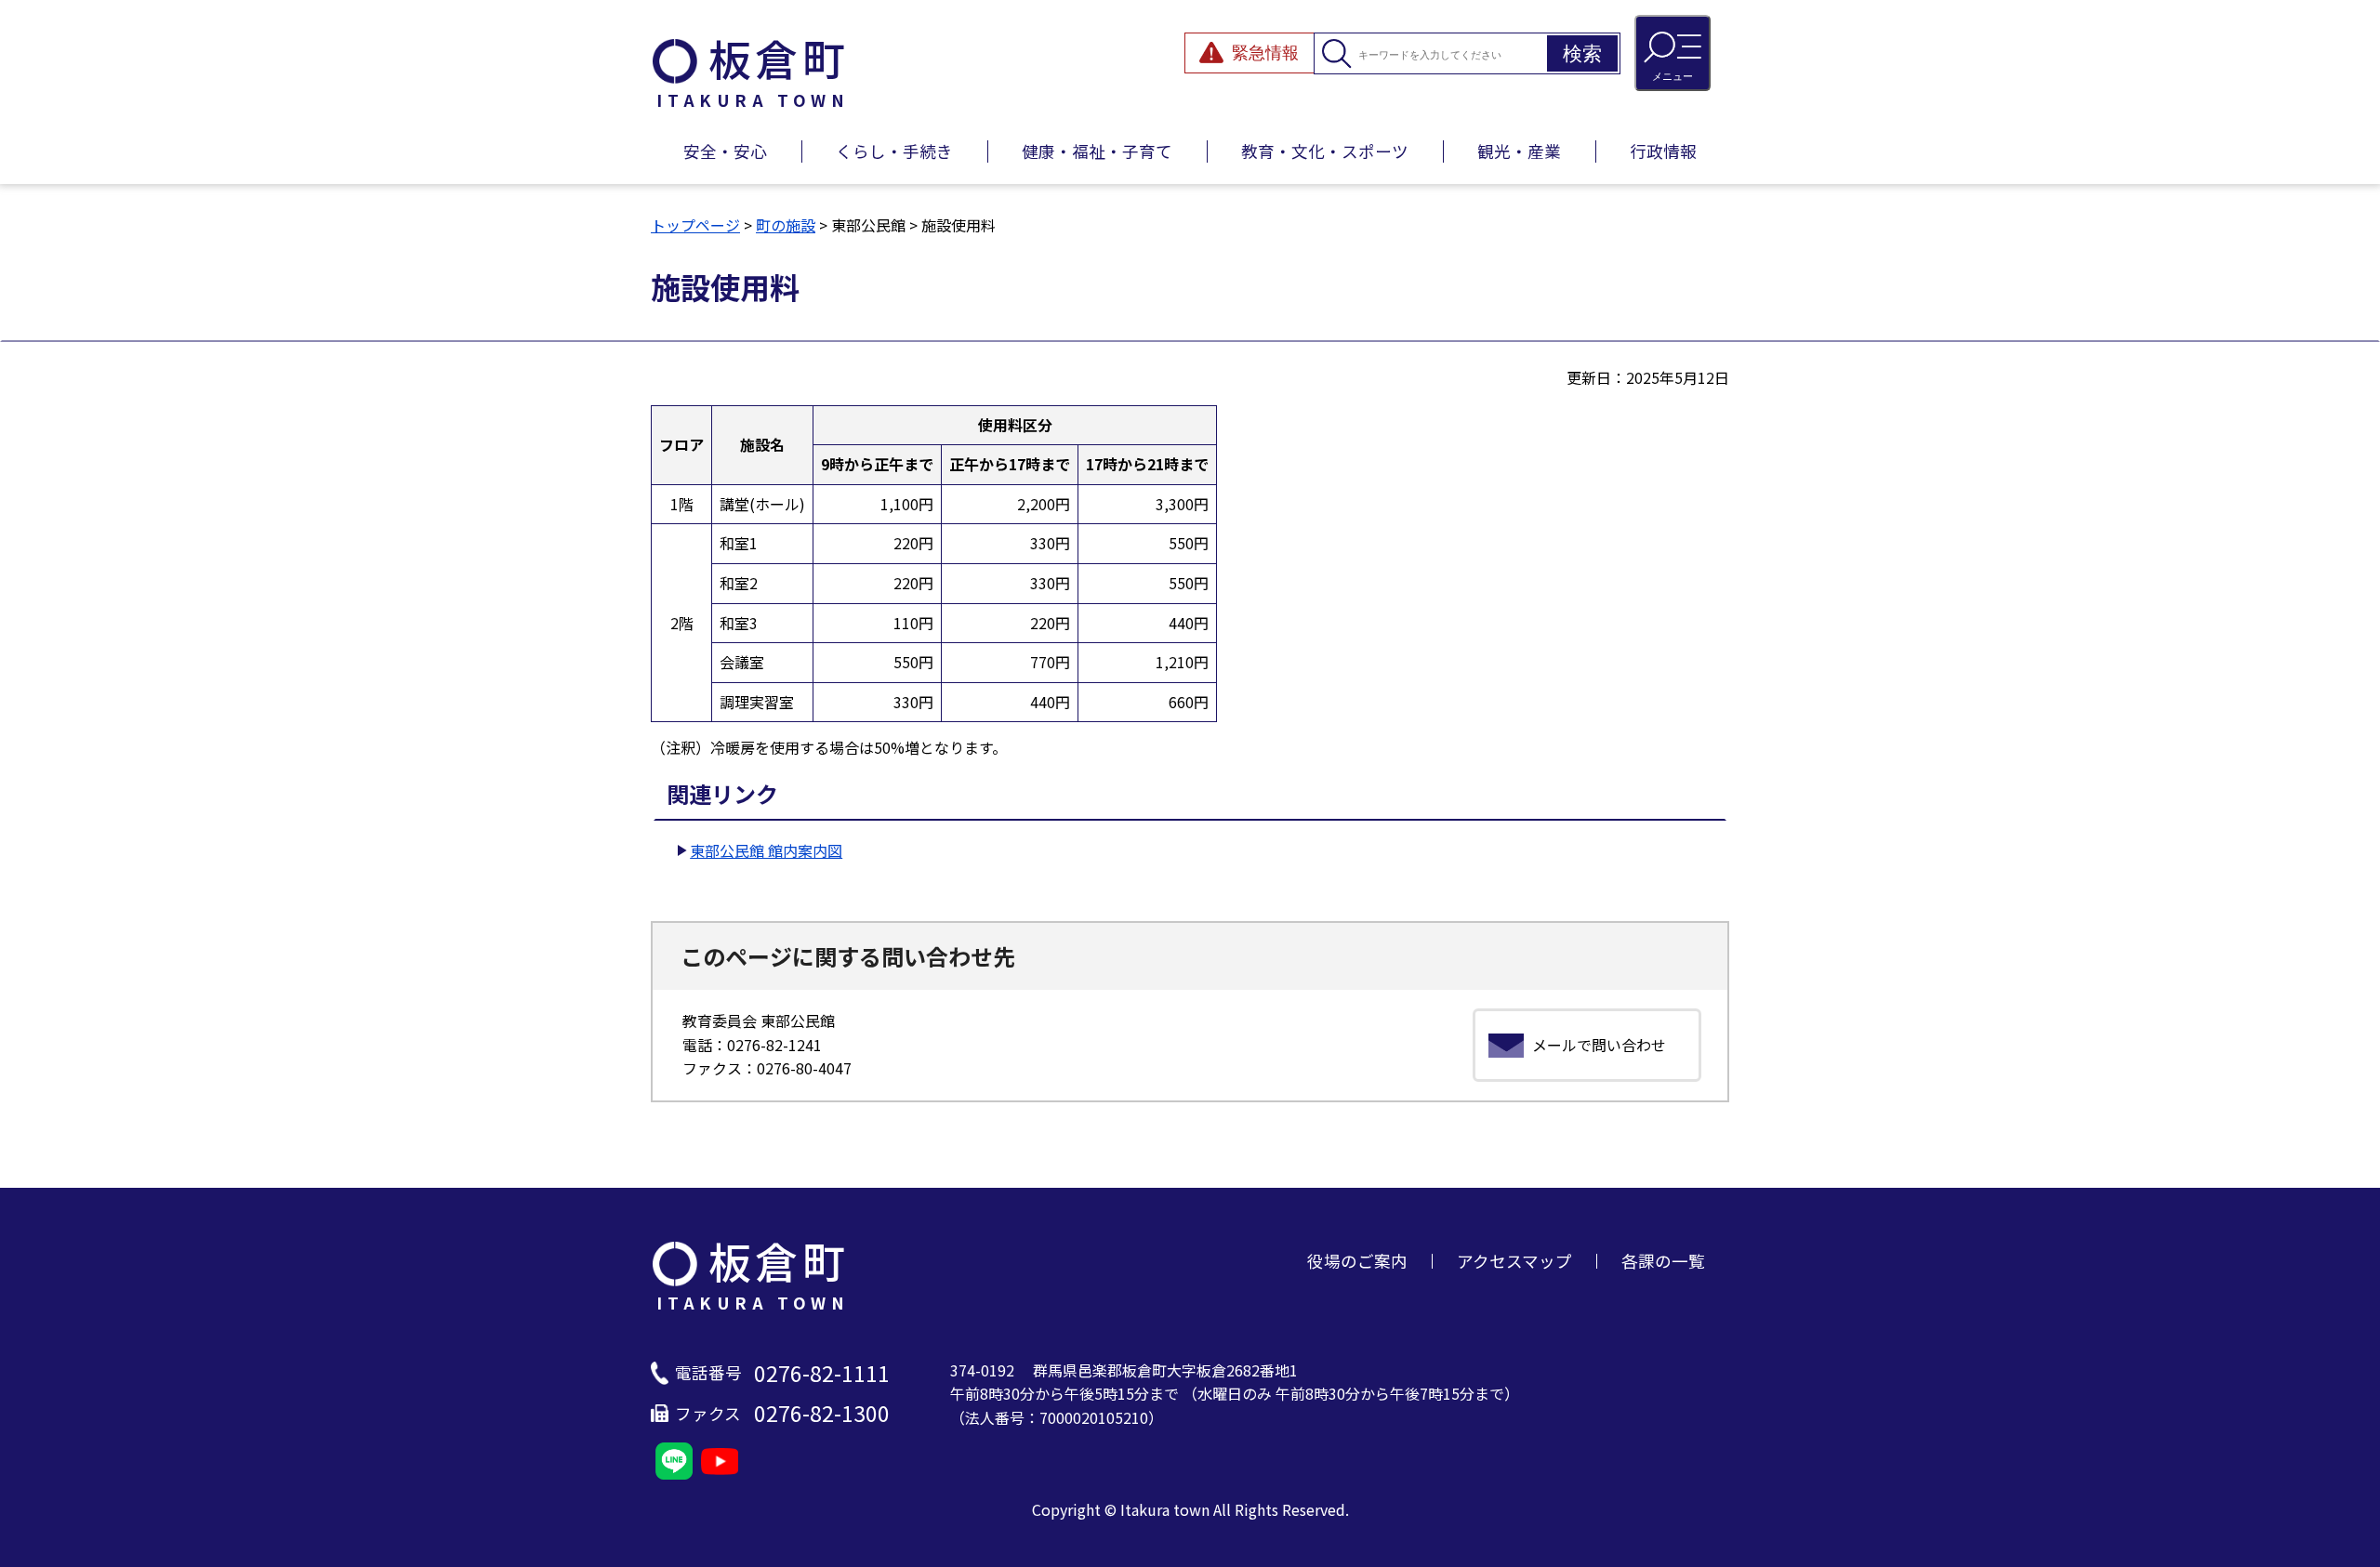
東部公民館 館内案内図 (766, 850)
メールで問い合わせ (1599, 1045)
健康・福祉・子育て (1097, 151)
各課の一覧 (1663, 1261)
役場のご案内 (1357, 1261)
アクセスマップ (1514, 1261)
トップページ (695, 225)
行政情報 (1663, 151)
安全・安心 (725, 151)
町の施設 (786, 225)
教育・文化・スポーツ (1325, 151)
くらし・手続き (894, 151)
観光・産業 (1519, 151)
